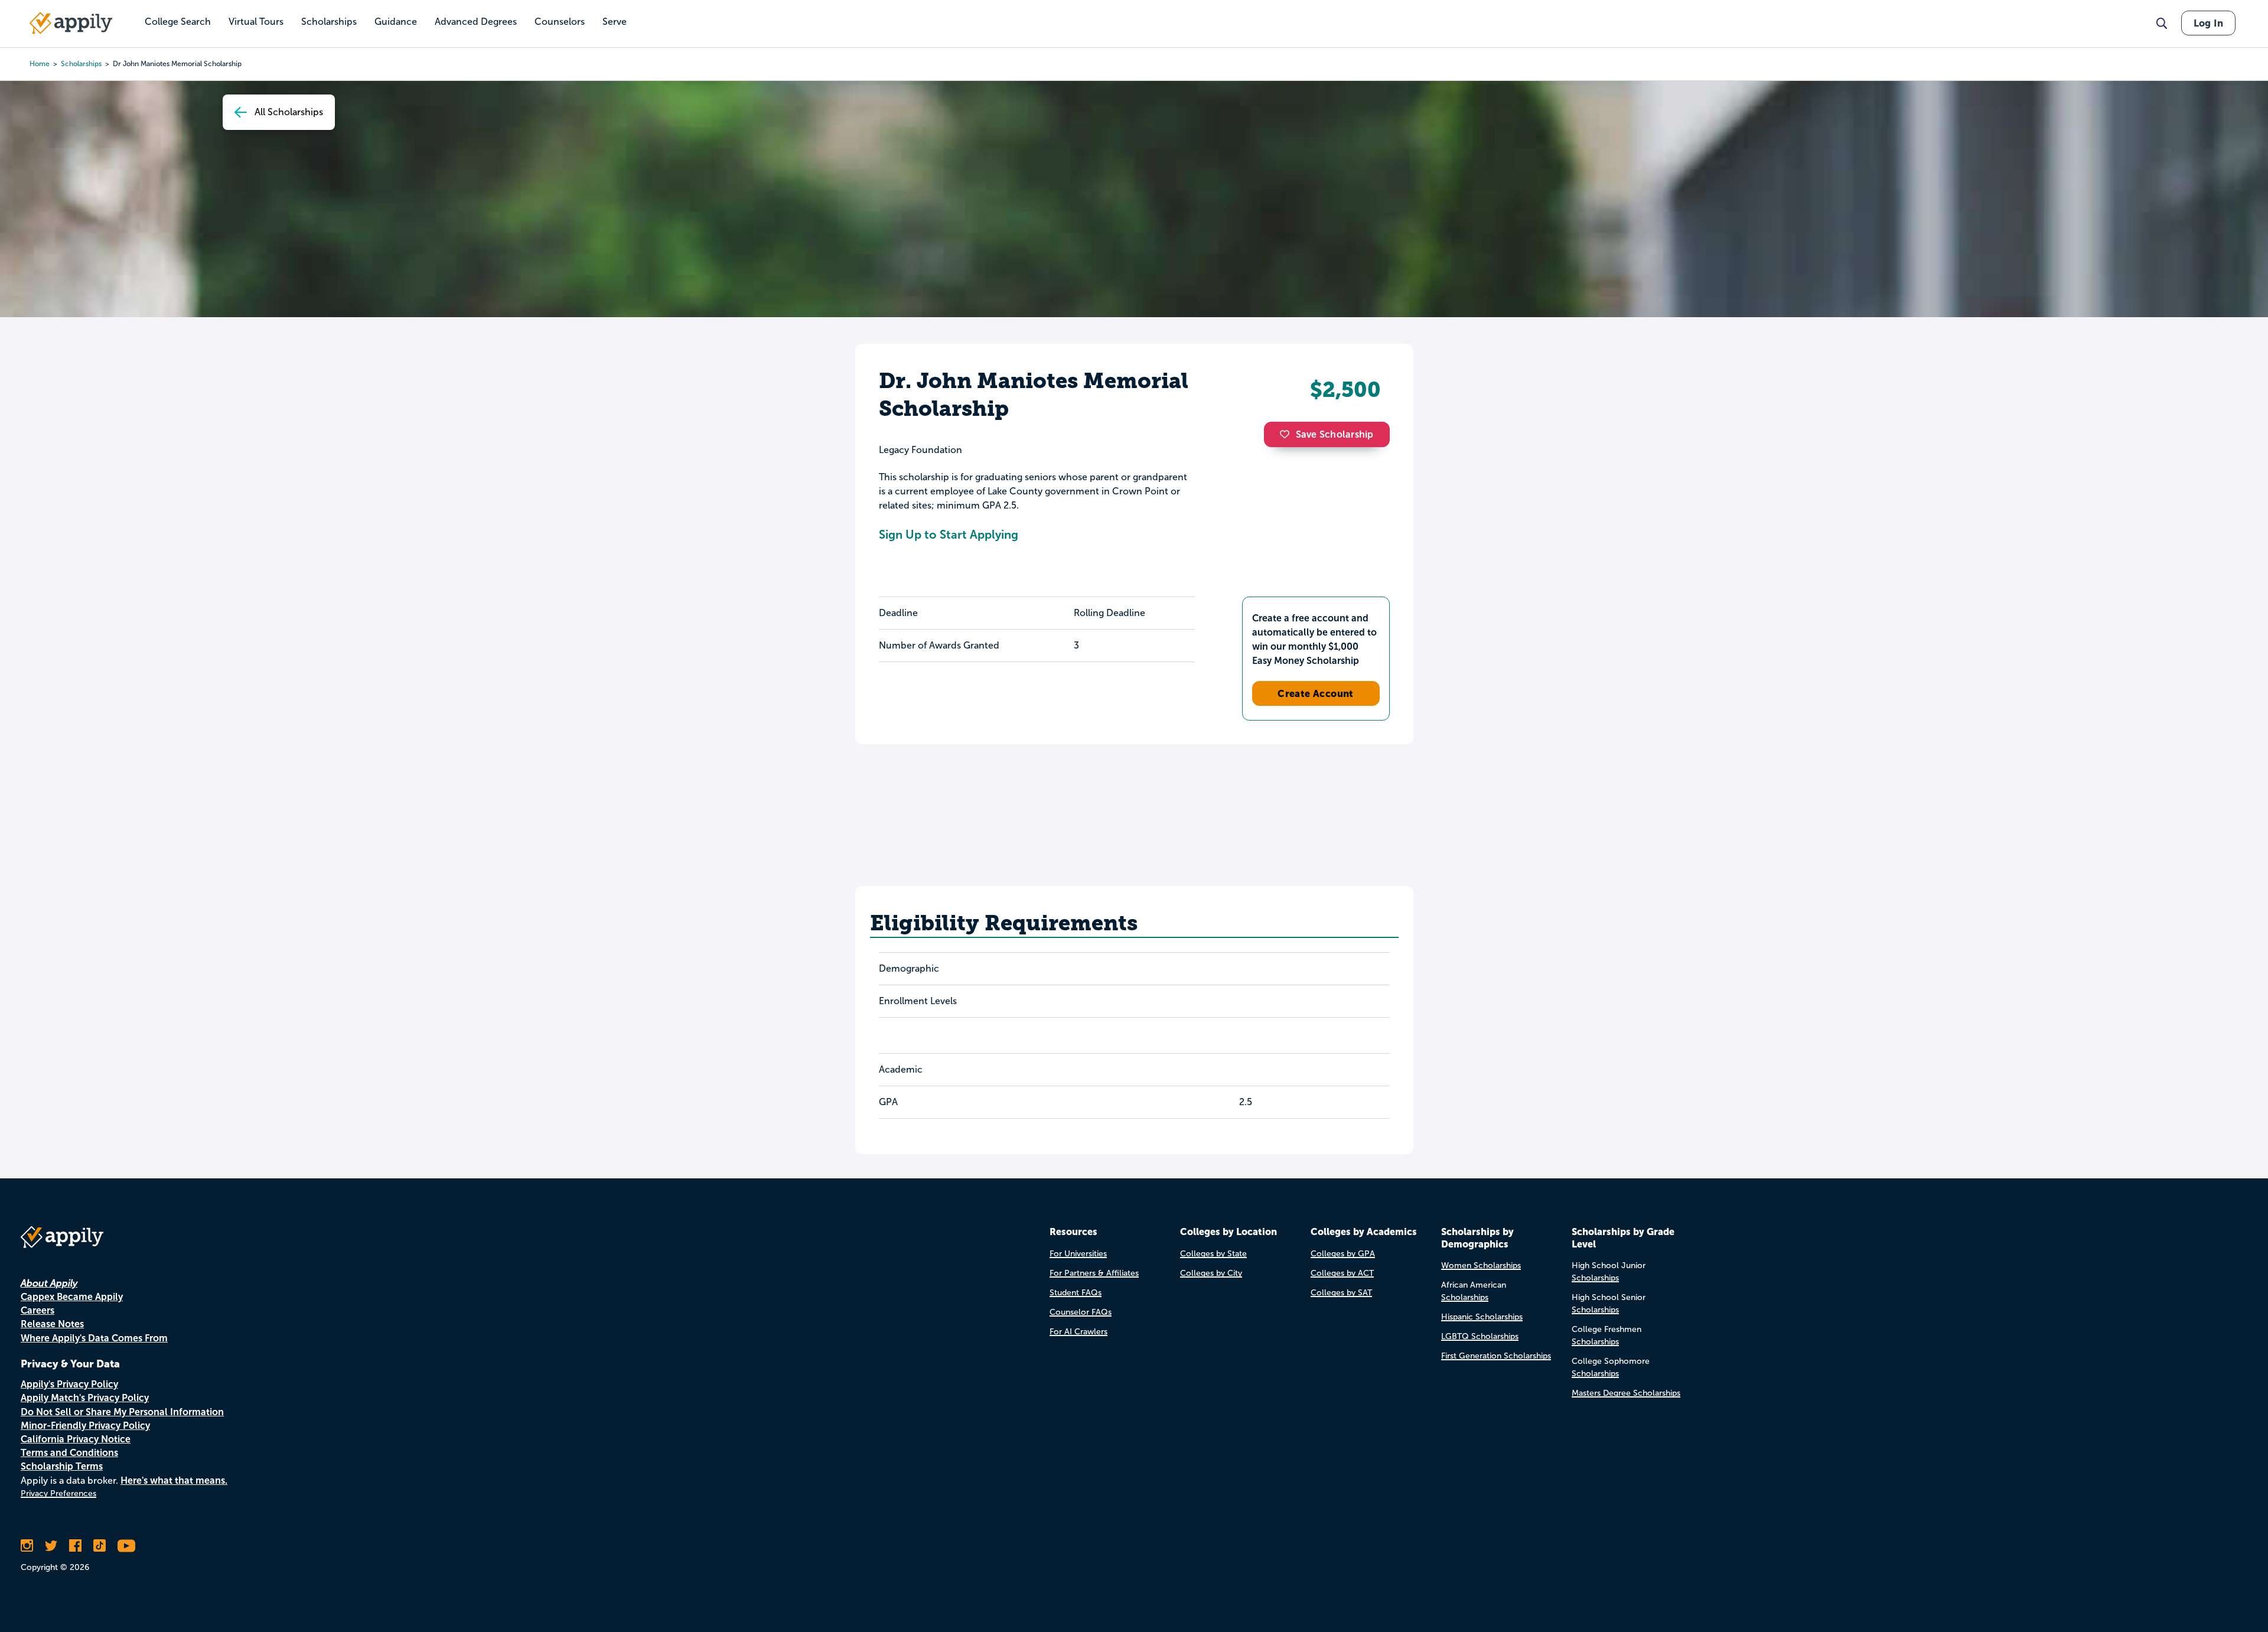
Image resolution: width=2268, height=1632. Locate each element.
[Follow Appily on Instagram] (27, 1546)
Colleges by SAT (1341, 1293)
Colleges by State (1213, 1254)
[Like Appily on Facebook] (75, 1546)
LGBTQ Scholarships (1480, 1336)
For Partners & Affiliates (1094, 1273)
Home (40, 64)
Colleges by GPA (1343, 1254)
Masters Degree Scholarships (1626, 1393)
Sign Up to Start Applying (949, 535)
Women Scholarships (1481, 1265)
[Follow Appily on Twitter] (51, 1546)
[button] (1288, 434)
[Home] (71, 23)
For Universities (1078, 1254)
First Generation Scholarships (1496, 1356)
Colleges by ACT (1342, 1273)
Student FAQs (1076, 1293)
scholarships (81, 64)
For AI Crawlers (1078, 1332)
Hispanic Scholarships (1482, 1317)
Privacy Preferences (58, 1493)
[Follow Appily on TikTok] (100, 1546)
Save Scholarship (1335, 434)
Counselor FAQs (1081, 1312)
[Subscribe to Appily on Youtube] (126, 1546)
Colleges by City (1211, 1273)
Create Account (1316, 693)
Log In (2208, 23)
